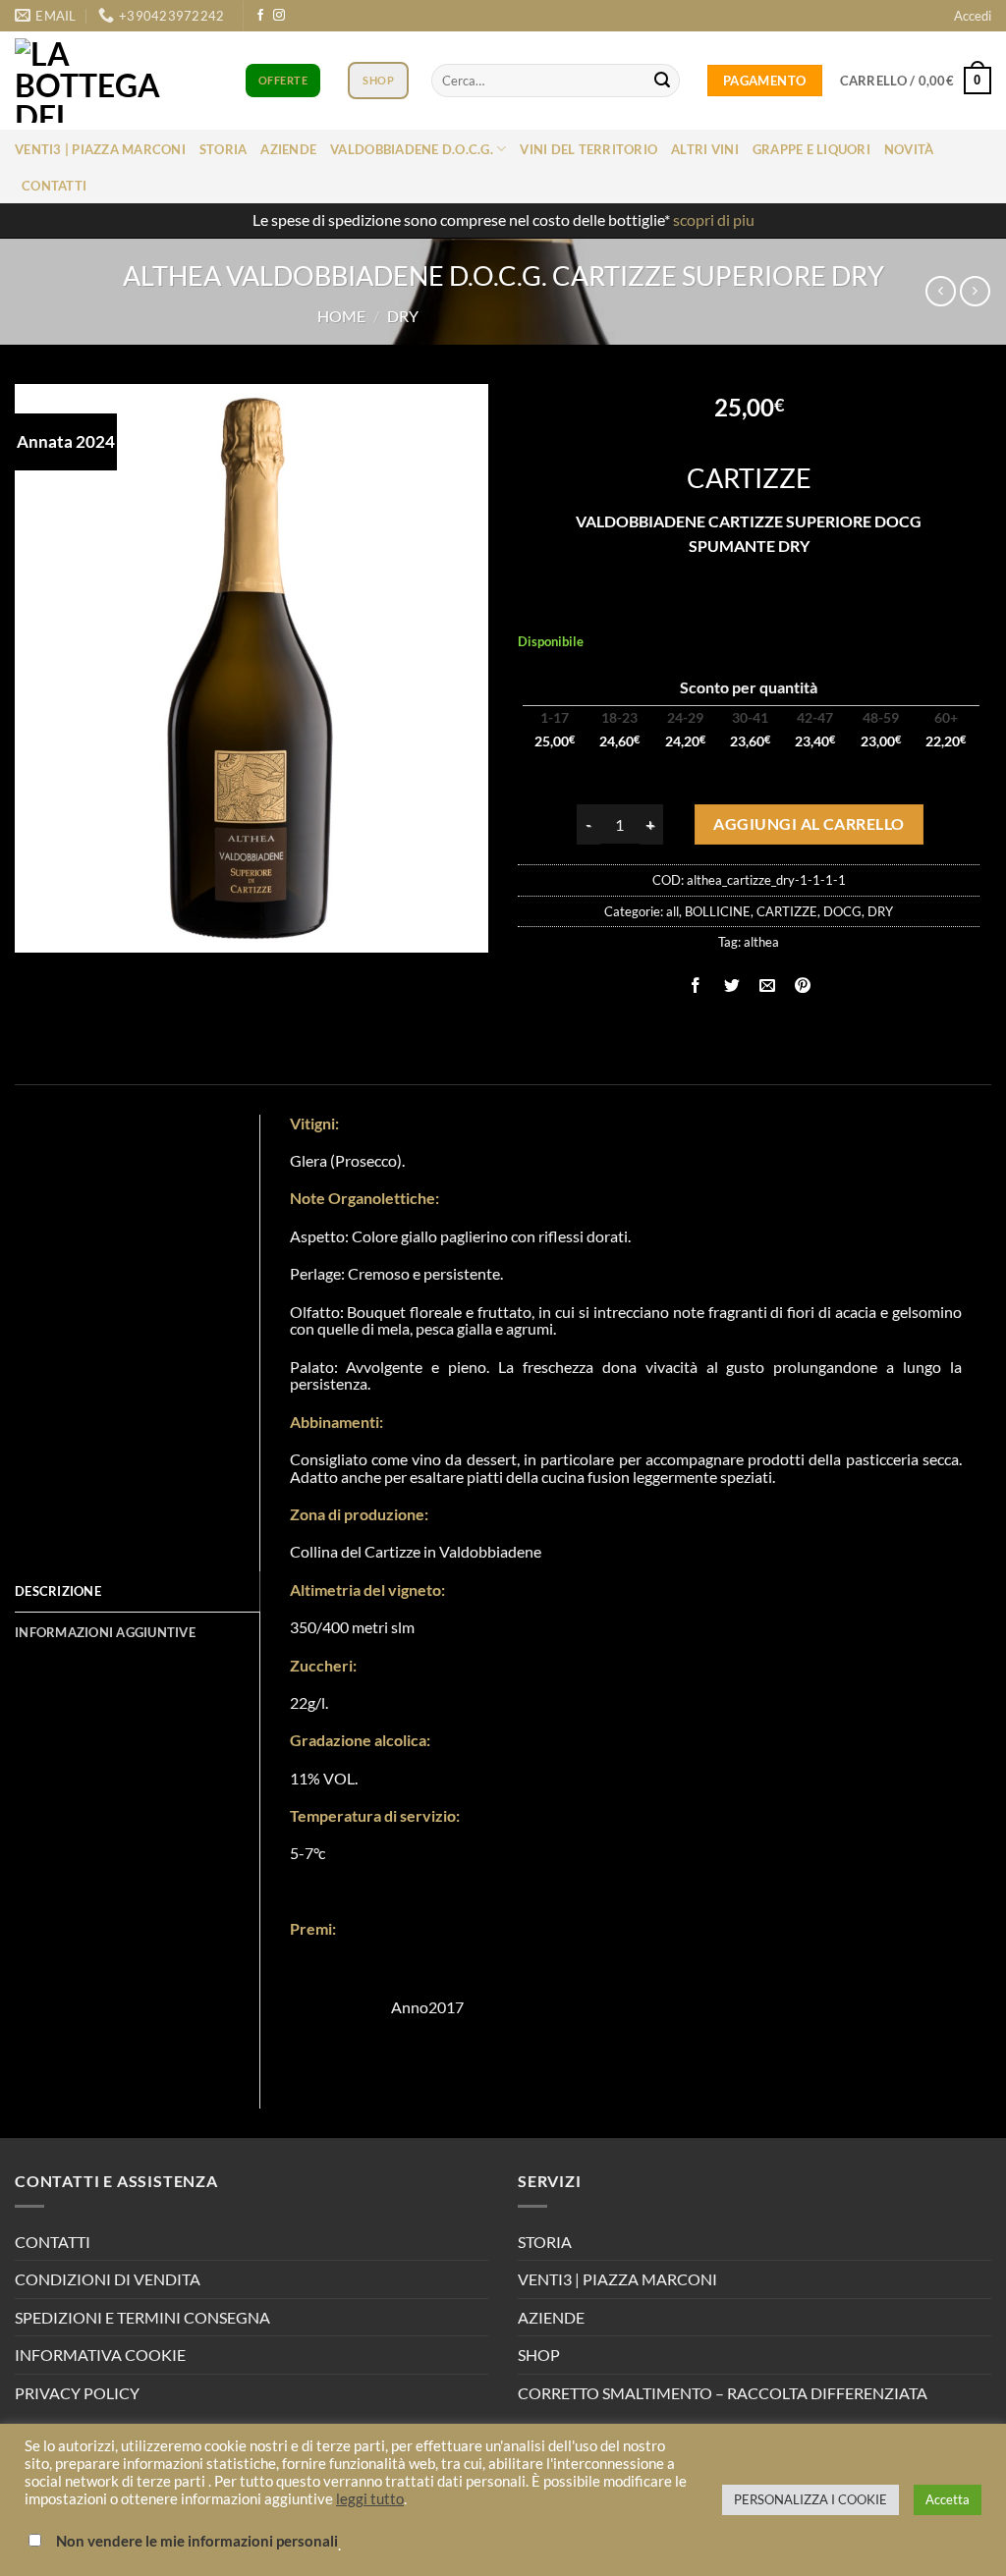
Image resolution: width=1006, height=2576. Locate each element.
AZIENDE (551, 2317)
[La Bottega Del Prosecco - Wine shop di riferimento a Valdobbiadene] (103, 81)
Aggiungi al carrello (809, 824)
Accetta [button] (948, 2499)
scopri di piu (714, 219)
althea (761, 942)
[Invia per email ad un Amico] (767, 987)
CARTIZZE (787, 911)
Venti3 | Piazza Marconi (100, 149)
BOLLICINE (718, 911)
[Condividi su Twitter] (731, 987)
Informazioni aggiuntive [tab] (105, 1632)
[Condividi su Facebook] (696, 987)
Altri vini (705, 149)
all (672, 911)
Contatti (54, 186)
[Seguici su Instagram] (279, 16)
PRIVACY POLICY (77, 2393)
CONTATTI (53, 2242)
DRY (403, 316)
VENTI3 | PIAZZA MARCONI (617, 2279)
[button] (973, 16)
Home (341, 316)
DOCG (842, 911)
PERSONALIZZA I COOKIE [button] (810, 2499)
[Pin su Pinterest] (802, 987)
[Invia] (662, 81)
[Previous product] (975, 291)
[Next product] (941, 291)
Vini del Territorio (588, 149)
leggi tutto (370, 2499)
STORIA (545, 2242)
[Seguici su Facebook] (260, 16)
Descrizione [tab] (58, 1591)
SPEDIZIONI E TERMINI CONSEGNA (142, 2317)
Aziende (288, 149)
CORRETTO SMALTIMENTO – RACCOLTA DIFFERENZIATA (723, 2393)
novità (909, 149)
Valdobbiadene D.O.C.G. (412, 149)
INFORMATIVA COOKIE (100, 2355)
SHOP (539, 2355)
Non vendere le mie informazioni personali (197, 2541)
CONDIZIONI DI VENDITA (108, 2279)
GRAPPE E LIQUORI (811, 149)
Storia (224, 149)
